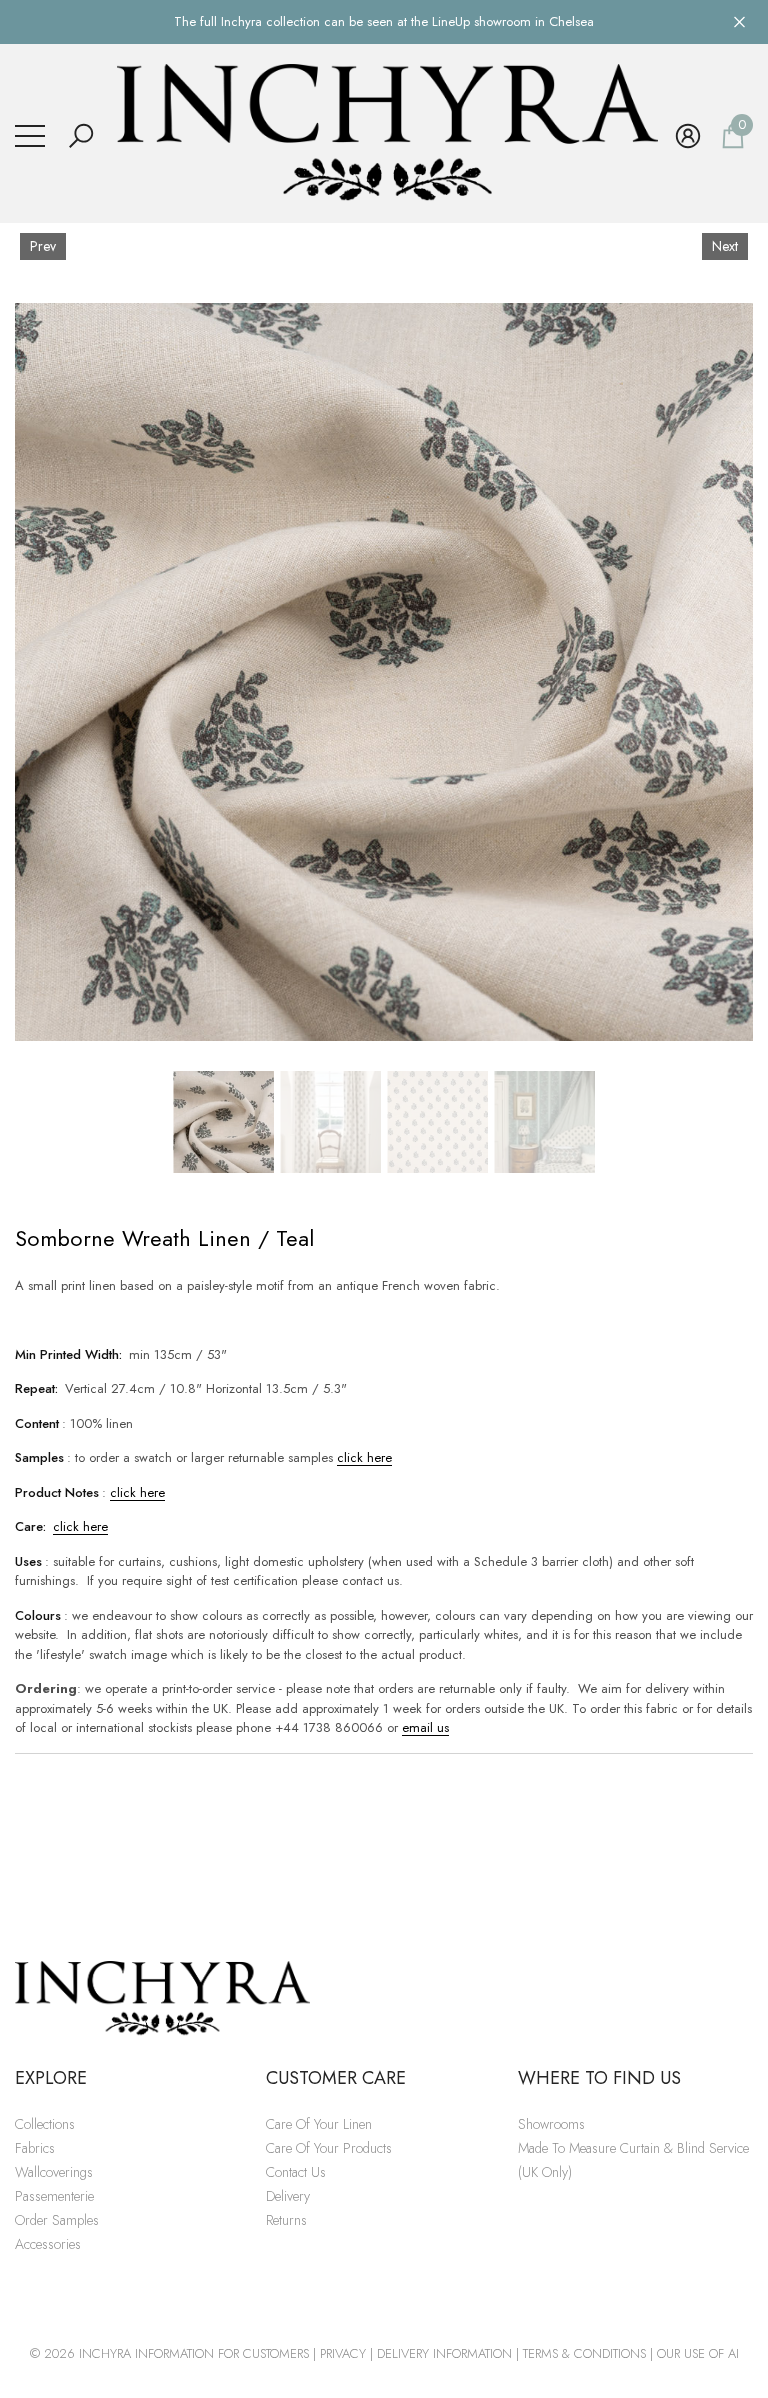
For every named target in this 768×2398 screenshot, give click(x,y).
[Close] (739, 21)
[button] (81, 136)
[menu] (30, 136)
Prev (43, 246)
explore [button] (51, 2078)
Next (725, 246)
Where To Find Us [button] (599, 2078)
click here (364, 1457)
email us (425, 1727)
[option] (384, 672)
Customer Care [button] (336, 2078)
